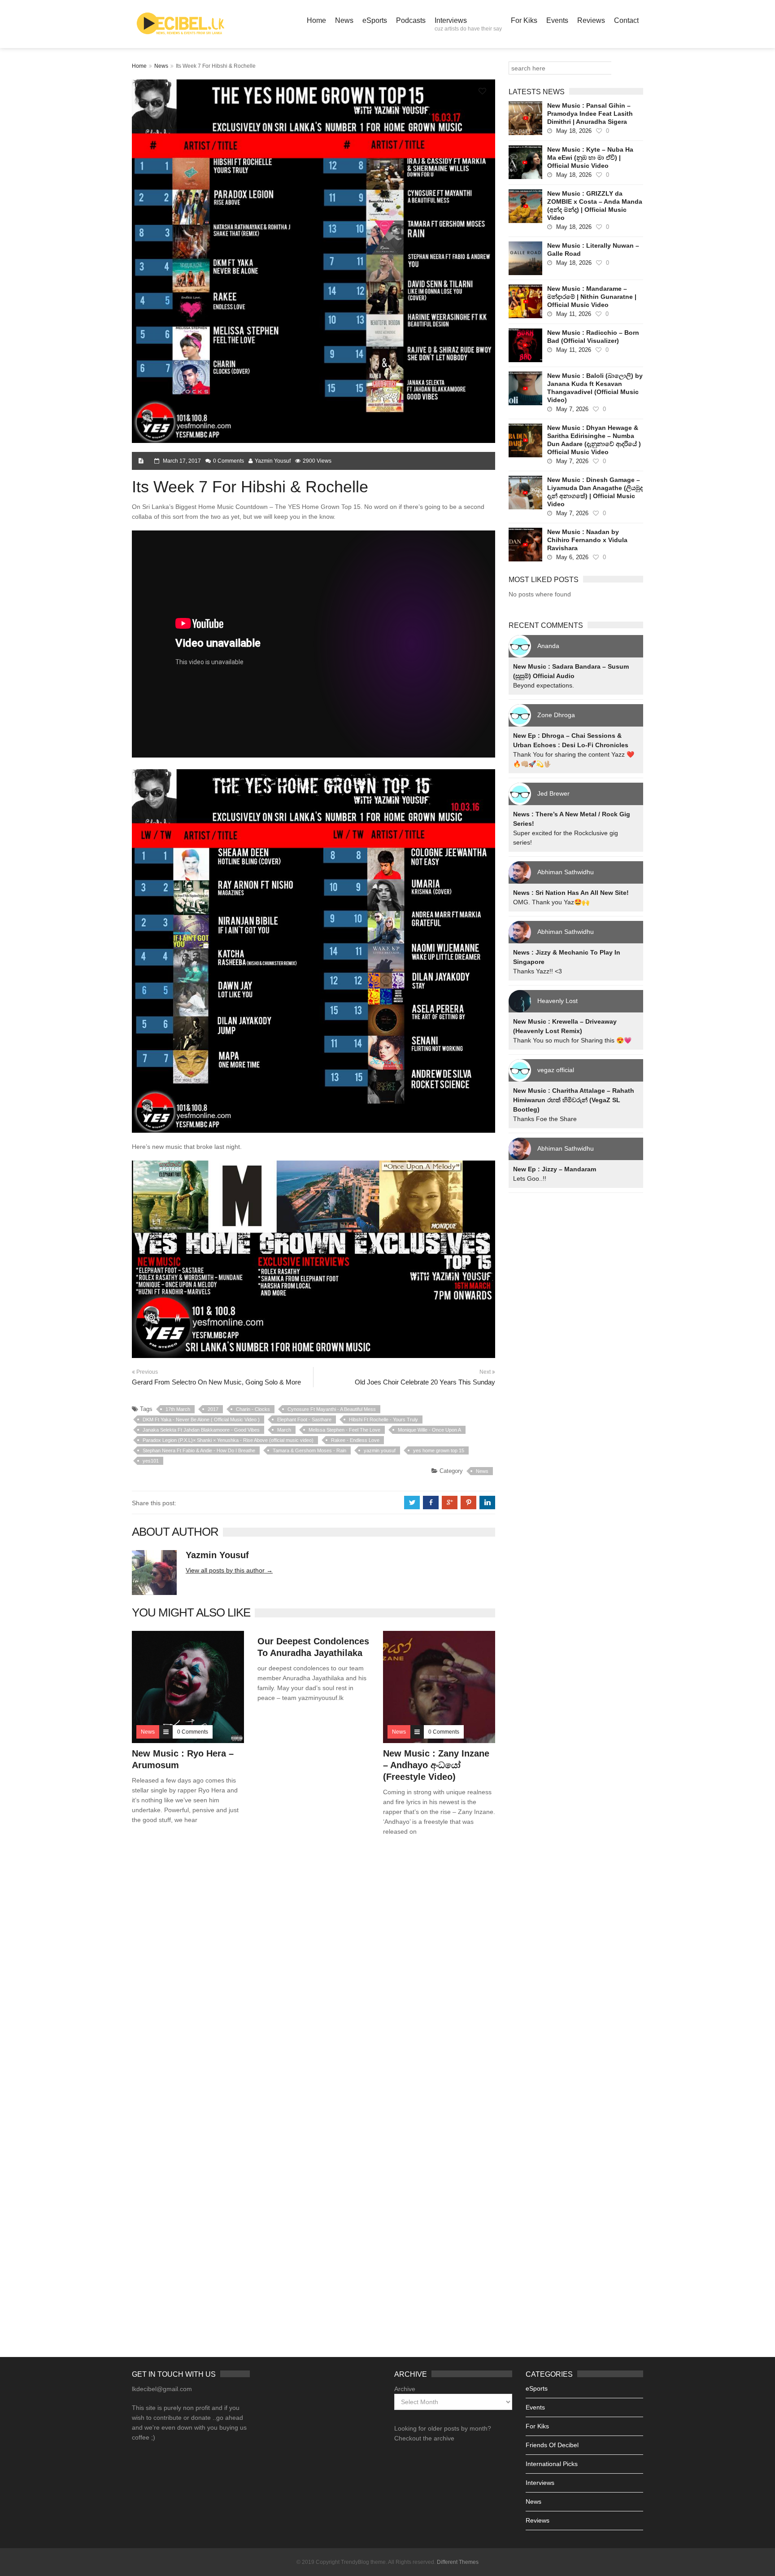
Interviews (468, 24)
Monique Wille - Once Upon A (429, 1430)
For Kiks (524, 20)
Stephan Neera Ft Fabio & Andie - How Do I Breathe (199, 1450)
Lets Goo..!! (530, 1178)
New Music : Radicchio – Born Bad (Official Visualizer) (593, 337)
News (344, 20)
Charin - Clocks (253, 1409)
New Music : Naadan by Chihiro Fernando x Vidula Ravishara (587, 540)
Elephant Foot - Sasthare (304, 1419)
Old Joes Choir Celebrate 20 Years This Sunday (425, 1382)
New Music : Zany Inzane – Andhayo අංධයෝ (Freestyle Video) (436, 1765)
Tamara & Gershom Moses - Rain (309, 1450)
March (284, 1430)
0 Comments (229, 461)
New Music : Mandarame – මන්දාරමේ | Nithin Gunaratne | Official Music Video (592, 297)
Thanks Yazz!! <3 (538, 971)
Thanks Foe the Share (545, 1119)
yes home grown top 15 (439, 1450)
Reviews (591, 20)
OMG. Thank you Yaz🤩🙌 (551, 902)
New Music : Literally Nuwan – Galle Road (593, 250)
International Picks (552, 2464)
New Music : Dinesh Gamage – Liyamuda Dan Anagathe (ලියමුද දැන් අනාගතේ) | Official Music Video (595, 492)
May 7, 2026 (572, 409)
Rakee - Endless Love (355, 1440)
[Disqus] (313, 1972)
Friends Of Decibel (552, 2445)
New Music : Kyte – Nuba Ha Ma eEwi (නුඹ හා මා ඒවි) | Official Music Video (590, 158)
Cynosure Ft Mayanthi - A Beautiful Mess (332, 1409)
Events (557, 20)
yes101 (151, 1461)
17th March (178, 1409)
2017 (213, 1409)
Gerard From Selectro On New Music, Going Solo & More (216, 1382)
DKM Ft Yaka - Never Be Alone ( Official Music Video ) (201, 1419)
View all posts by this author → (229, 1570)
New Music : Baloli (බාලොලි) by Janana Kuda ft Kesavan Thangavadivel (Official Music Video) (595, 388)
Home (316, 20)
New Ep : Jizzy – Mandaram (555, 1169)
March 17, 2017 (182, 461)
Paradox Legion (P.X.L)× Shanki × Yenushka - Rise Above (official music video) (228, 1440)
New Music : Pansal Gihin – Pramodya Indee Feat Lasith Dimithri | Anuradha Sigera (590, 114)
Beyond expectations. (544, 685)
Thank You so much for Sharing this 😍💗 (572, 1040)
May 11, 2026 (574, 314)
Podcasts (411, 20)
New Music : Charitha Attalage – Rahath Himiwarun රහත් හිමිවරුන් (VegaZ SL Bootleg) (574, 1100)
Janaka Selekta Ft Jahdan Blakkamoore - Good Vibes (201, 1430)
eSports (375, 20)
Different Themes (458, 2562)
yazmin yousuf (380, 1450)
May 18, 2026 (574, 131)
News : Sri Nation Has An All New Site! (571, 893)
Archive (405, 2389)
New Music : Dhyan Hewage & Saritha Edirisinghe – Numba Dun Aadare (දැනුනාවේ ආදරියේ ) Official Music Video (594, 440)
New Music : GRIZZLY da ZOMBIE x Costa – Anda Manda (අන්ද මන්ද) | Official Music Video (595, 206)
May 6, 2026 (572, 557)
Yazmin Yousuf (273, 461)
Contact (626, 20)
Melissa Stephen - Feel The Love (344, 1430)
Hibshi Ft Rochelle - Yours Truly (383, 1419)
